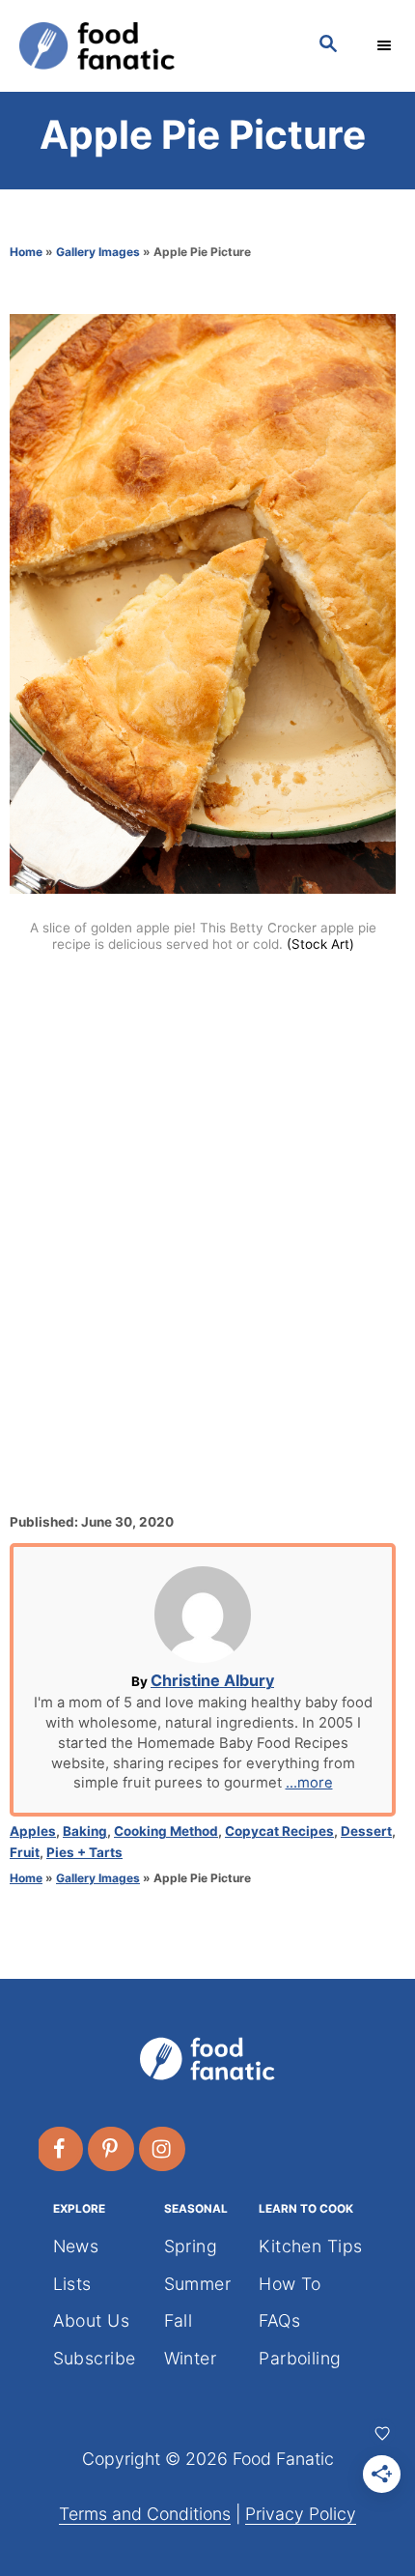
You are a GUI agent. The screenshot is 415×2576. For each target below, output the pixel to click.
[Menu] (386, 45)
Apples (33, 1831)
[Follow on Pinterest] (112, 2149)
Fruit (25, 1852)
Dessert (366, 1831)
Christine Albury (212, 1680)
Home (26, 252)
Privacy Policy (301, 2514)
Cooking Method (166, 1831)
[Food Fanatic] (150, 46)
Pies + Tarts (84, 1852)
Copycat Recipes (279, 1831)
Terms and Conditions (145, 2514)
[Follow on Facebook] (61, 2149)
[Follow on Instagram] (163, 2149)
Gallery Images (98, 252)
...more (309, 1783)
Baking (85, 1831)
